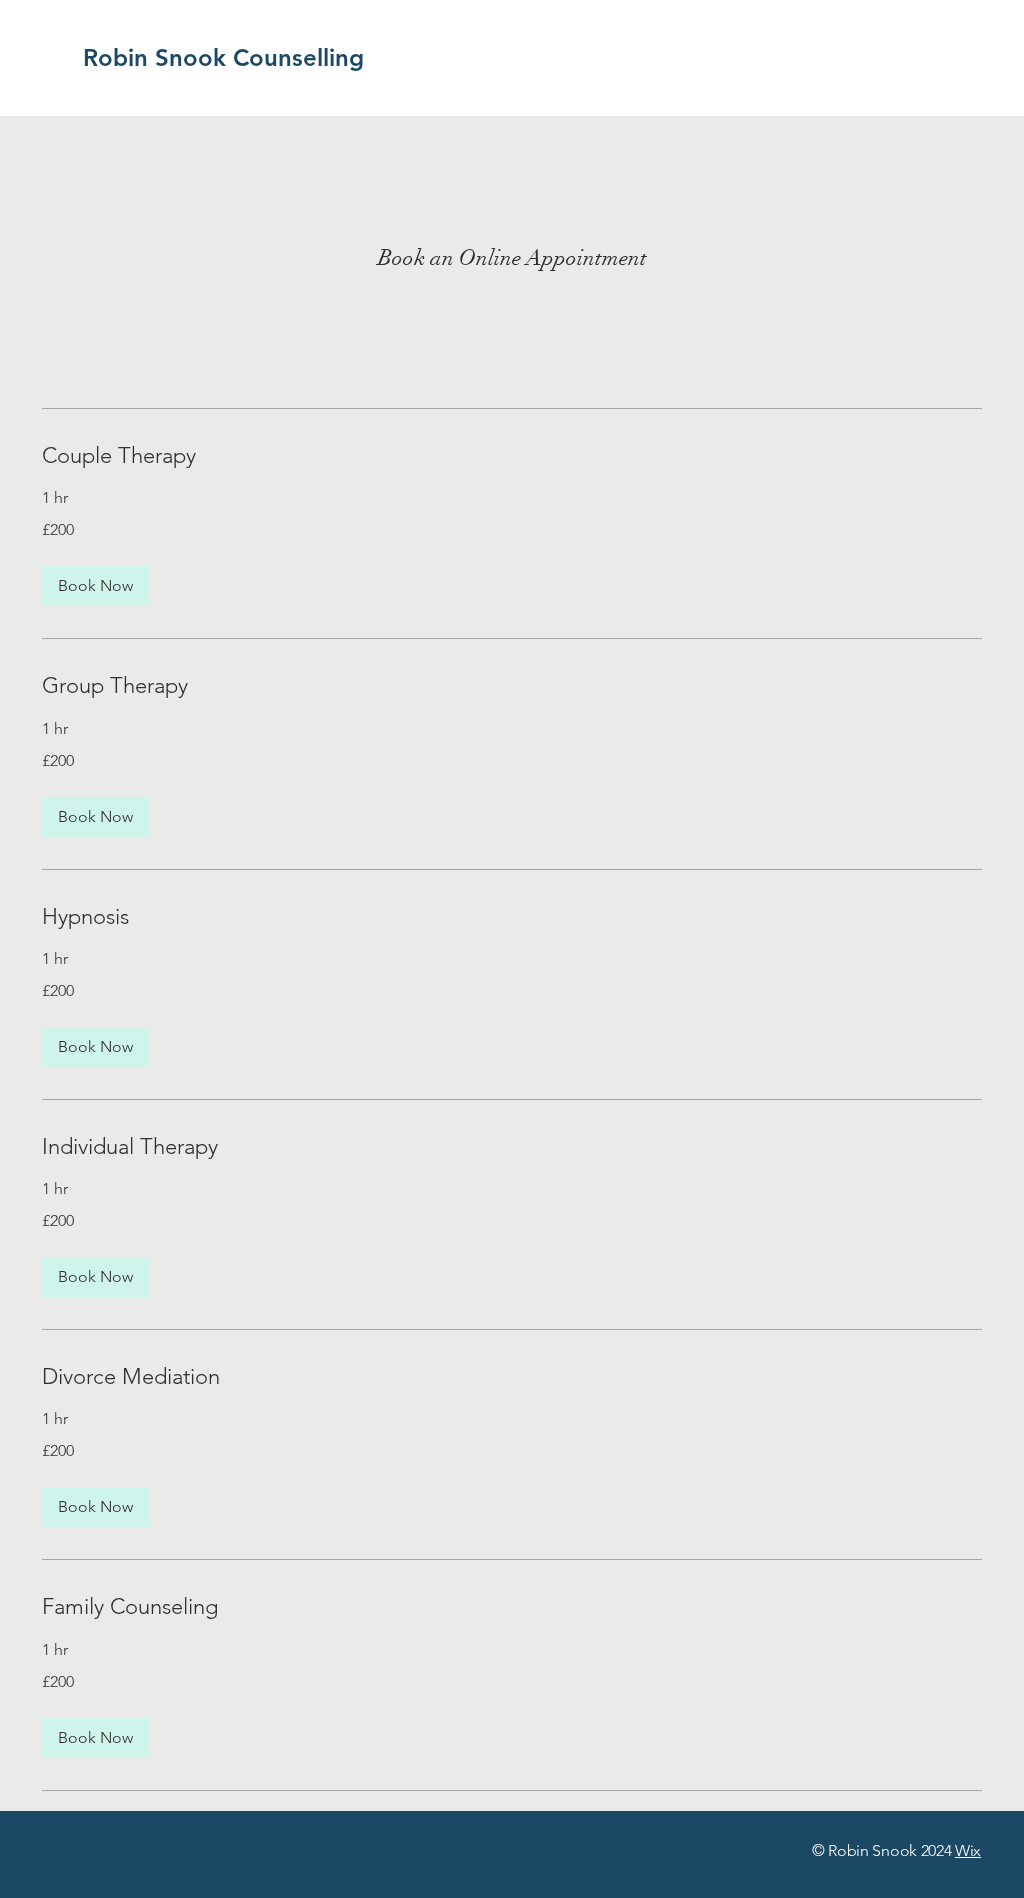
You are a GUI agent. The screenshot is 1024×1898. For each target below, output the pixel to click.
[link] (512, 455)
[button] (95, 586)
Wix (968, 1850)
